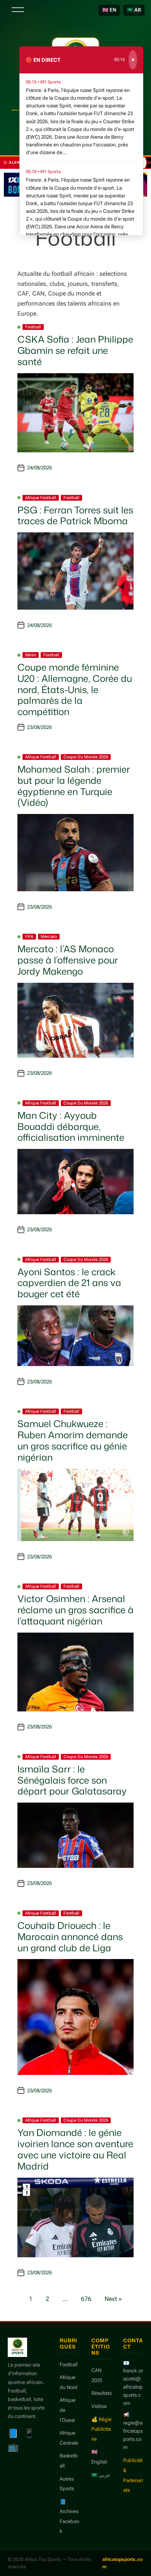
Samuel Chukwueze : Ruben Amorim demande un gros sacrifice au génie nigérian (73, 1440)
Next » (113, 2299)
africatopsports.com (122, 2563)
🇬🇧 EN (109, 10)
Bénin (31, 655)
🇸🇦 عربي (101, 2475)
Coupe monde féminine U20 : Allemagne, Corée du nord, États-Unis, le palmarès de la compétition (75, 689)
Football (33, 327)
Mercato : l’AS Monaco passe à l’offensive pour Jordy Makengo (68, 960)
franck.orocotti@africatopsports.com (133, 2387)
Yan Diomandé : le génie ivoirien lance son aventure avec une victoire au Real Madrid (75, 2149)
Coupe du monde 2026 (86, 757)
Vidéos (99, 2406)
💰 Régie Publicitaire (101, 2429)
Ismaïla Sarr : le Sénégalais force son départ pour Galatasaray (72, 1780)
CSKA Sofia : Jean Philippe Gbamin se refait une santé (75, 350)
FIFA (29, 937)
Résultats (101, 2393)
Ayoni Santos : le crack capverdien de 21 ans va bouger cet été (69, 1283)
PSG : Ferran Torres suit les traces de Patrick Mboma (75, 516)
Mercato (49, 937)
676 (86, 2299)
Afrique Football (41, 498)
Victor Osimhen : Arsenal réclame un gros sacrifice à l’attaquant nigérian (75, 1610)
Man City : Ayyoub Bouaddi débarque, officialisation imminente (71, 1127)
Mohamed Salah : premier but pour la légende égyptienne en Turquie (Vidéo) (74, 786)
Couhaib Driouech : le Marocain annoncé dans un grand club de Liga (70, 1937)
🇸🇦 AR (134, 10)
